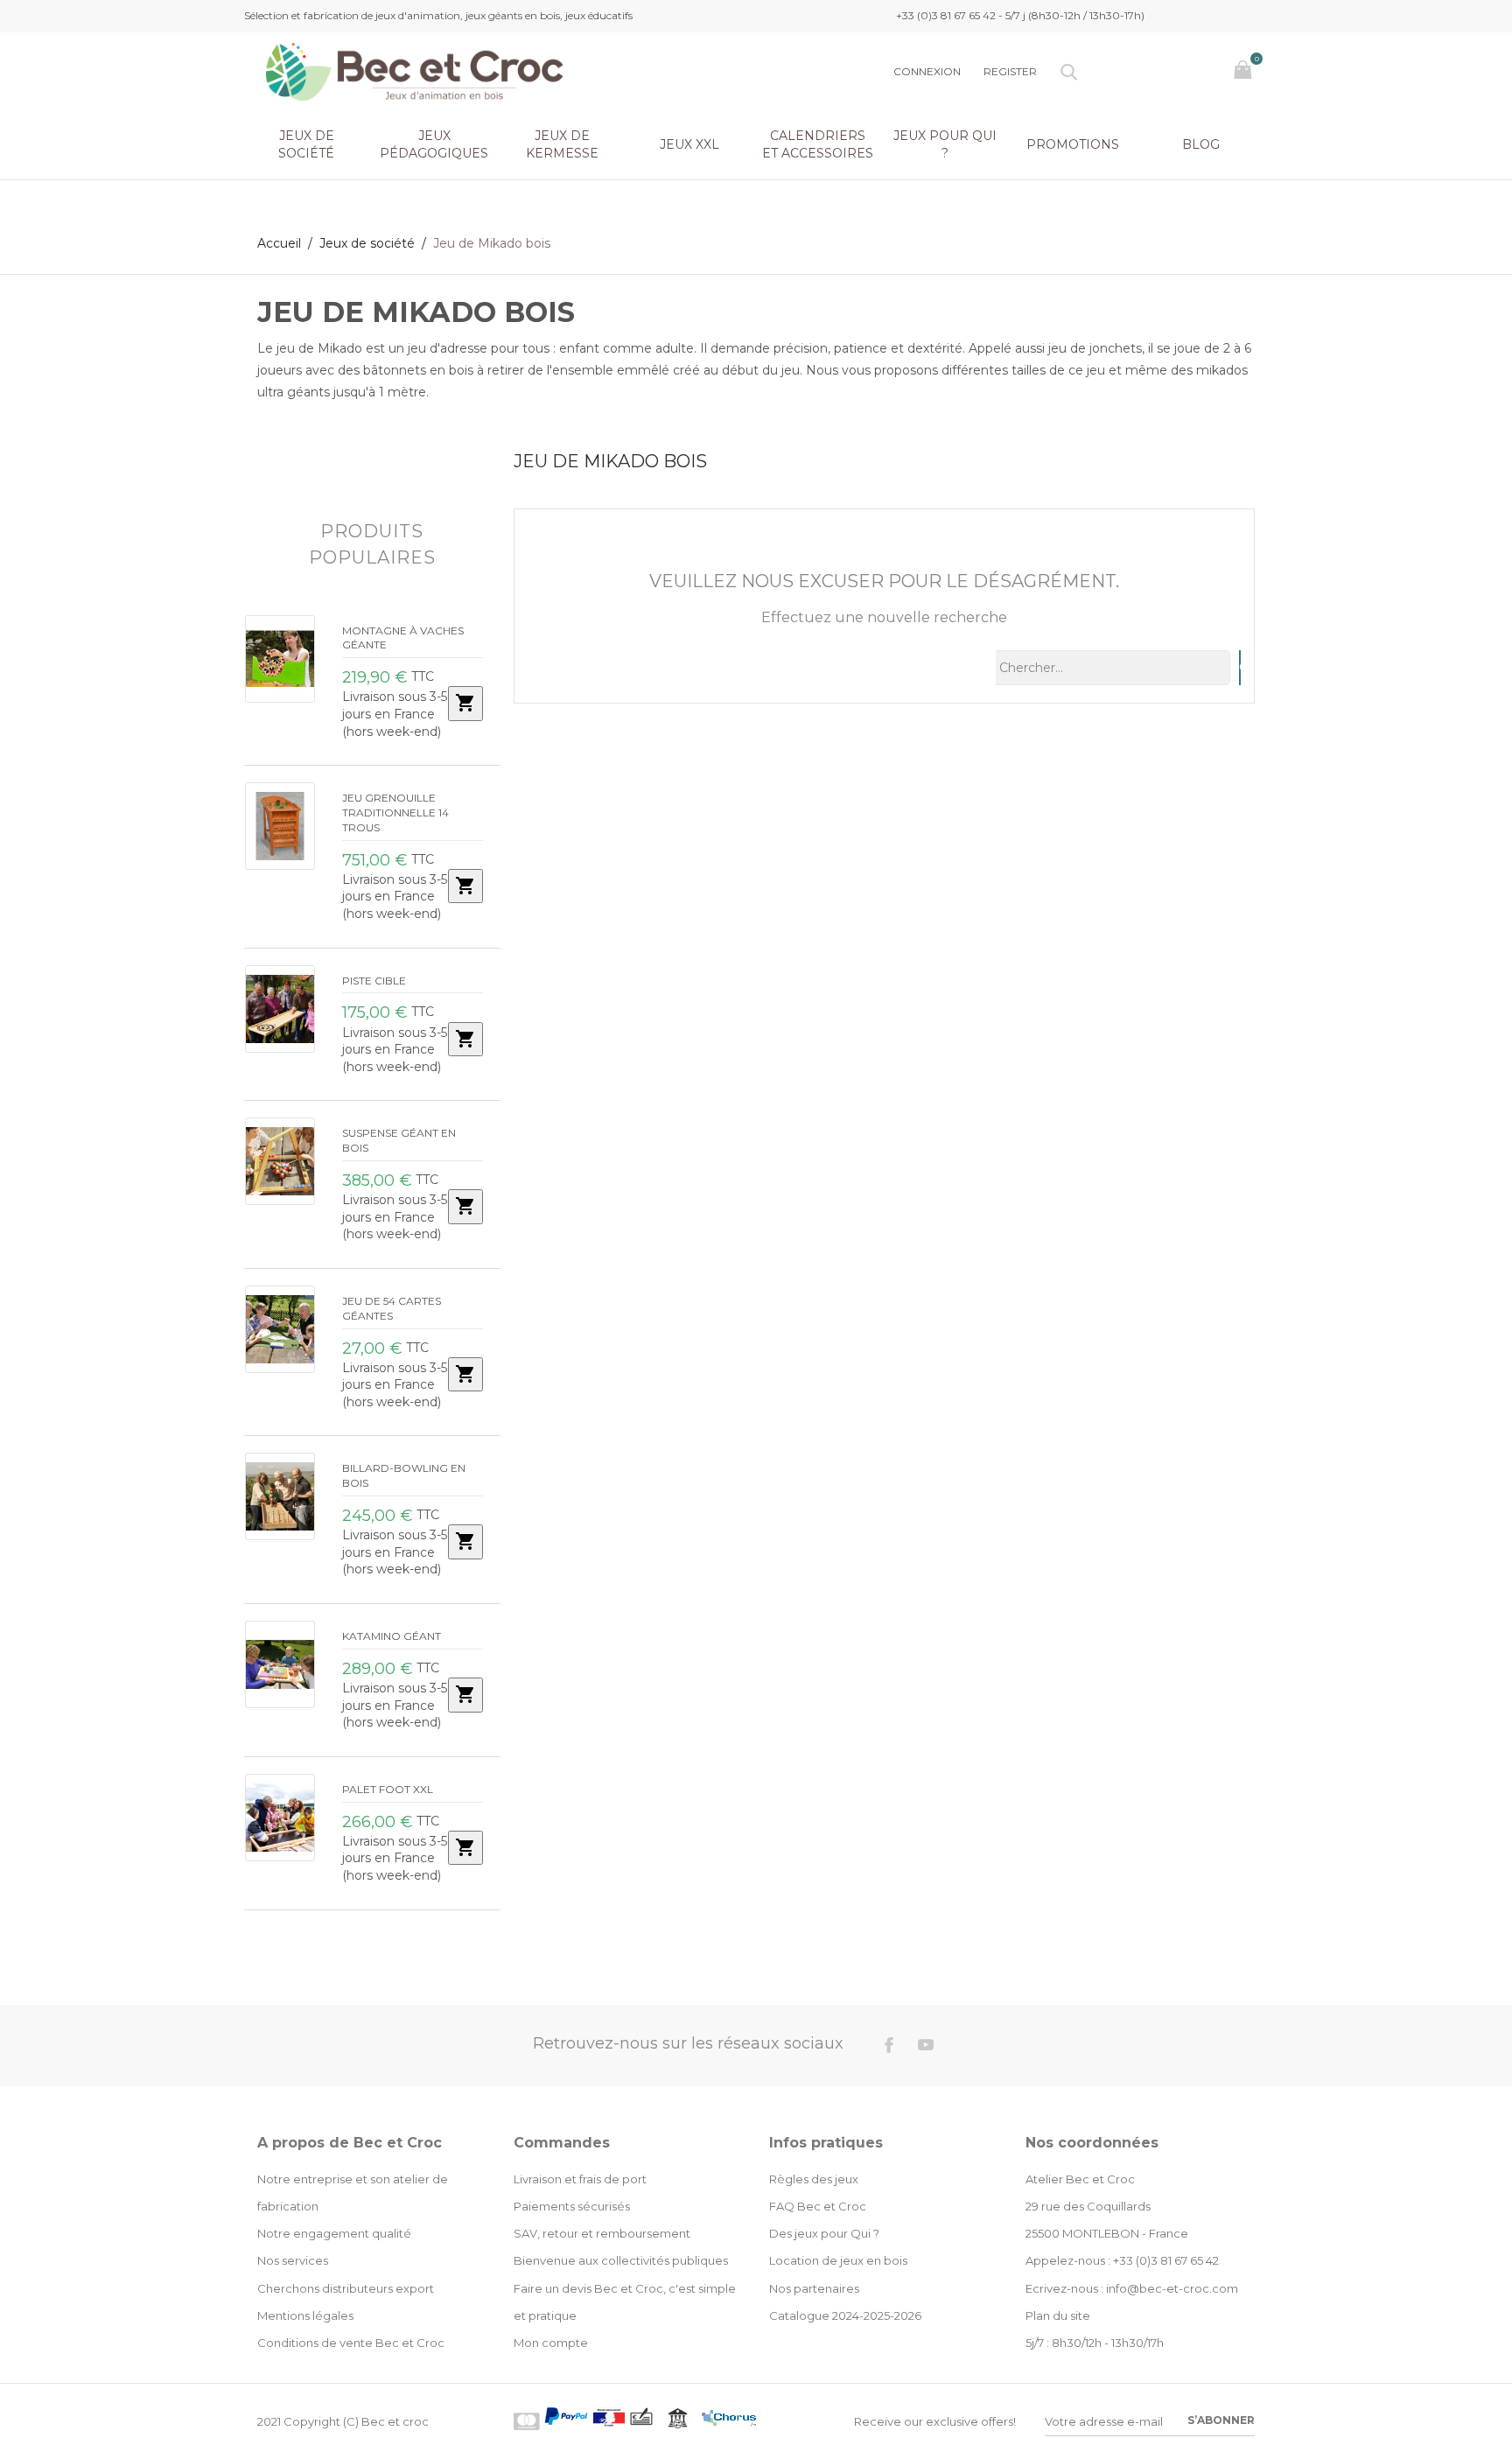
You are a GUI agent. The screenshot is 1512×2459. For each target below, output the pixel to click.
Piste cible (374, 981)
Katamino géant (392, 1636)
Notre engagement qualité (334, 2233)
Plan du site (1058, 2315)
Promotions (1073, 144)
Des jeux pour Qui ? (824, 2233)
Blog (1201, 144)
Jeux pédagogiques (434, 144)
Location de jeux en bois (838, 2260)
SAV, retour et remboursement (602, 2233)
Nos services (293, 2260)
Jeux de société (306, 144)
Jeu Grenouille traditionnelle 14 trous (395, 813)
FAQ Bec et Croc (818, 2206)
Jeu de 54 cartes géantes (392, 1308)
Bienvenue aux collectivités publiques (621, 2260)
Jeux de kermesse (562, 144)
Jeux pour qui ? (945, 144)
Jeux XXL (689, 144)
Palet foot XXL (388, 1789)
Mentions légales (305, 2315)
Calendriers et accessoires (818, 144)
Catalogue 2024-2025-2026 (845, 2315)
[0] (1245, 71)
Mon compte (551, 2343)
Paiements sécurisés (572, 2206)
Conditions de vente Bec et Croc (351, 2343)
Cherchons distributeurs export (346, 2288)
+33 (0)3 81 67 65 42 (1166, 2260)
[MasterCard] (527, 2421)
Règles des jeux (814, 2179)
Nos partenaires (814, 2288)
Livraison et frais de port (580, 2179)
